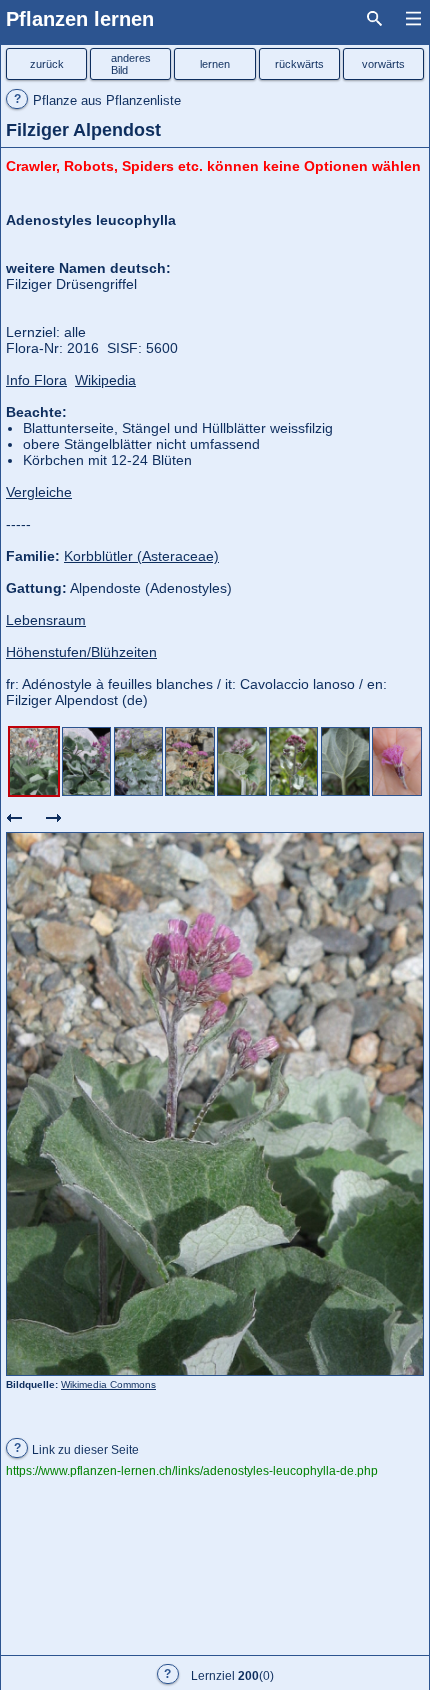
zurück (47, 64)
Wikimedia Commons (108, 1384)
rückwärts (299, 64)
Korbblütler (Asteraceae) (141, 556)
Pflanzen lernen (80, 19)
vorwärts (383, 64)
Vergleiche (39, 492)
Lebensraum (46, 620)
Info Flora (36, 380)
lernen (215, 64)
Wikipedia (105, 380)
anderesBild (131, 64)
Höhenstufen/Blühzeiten (81, 652)
